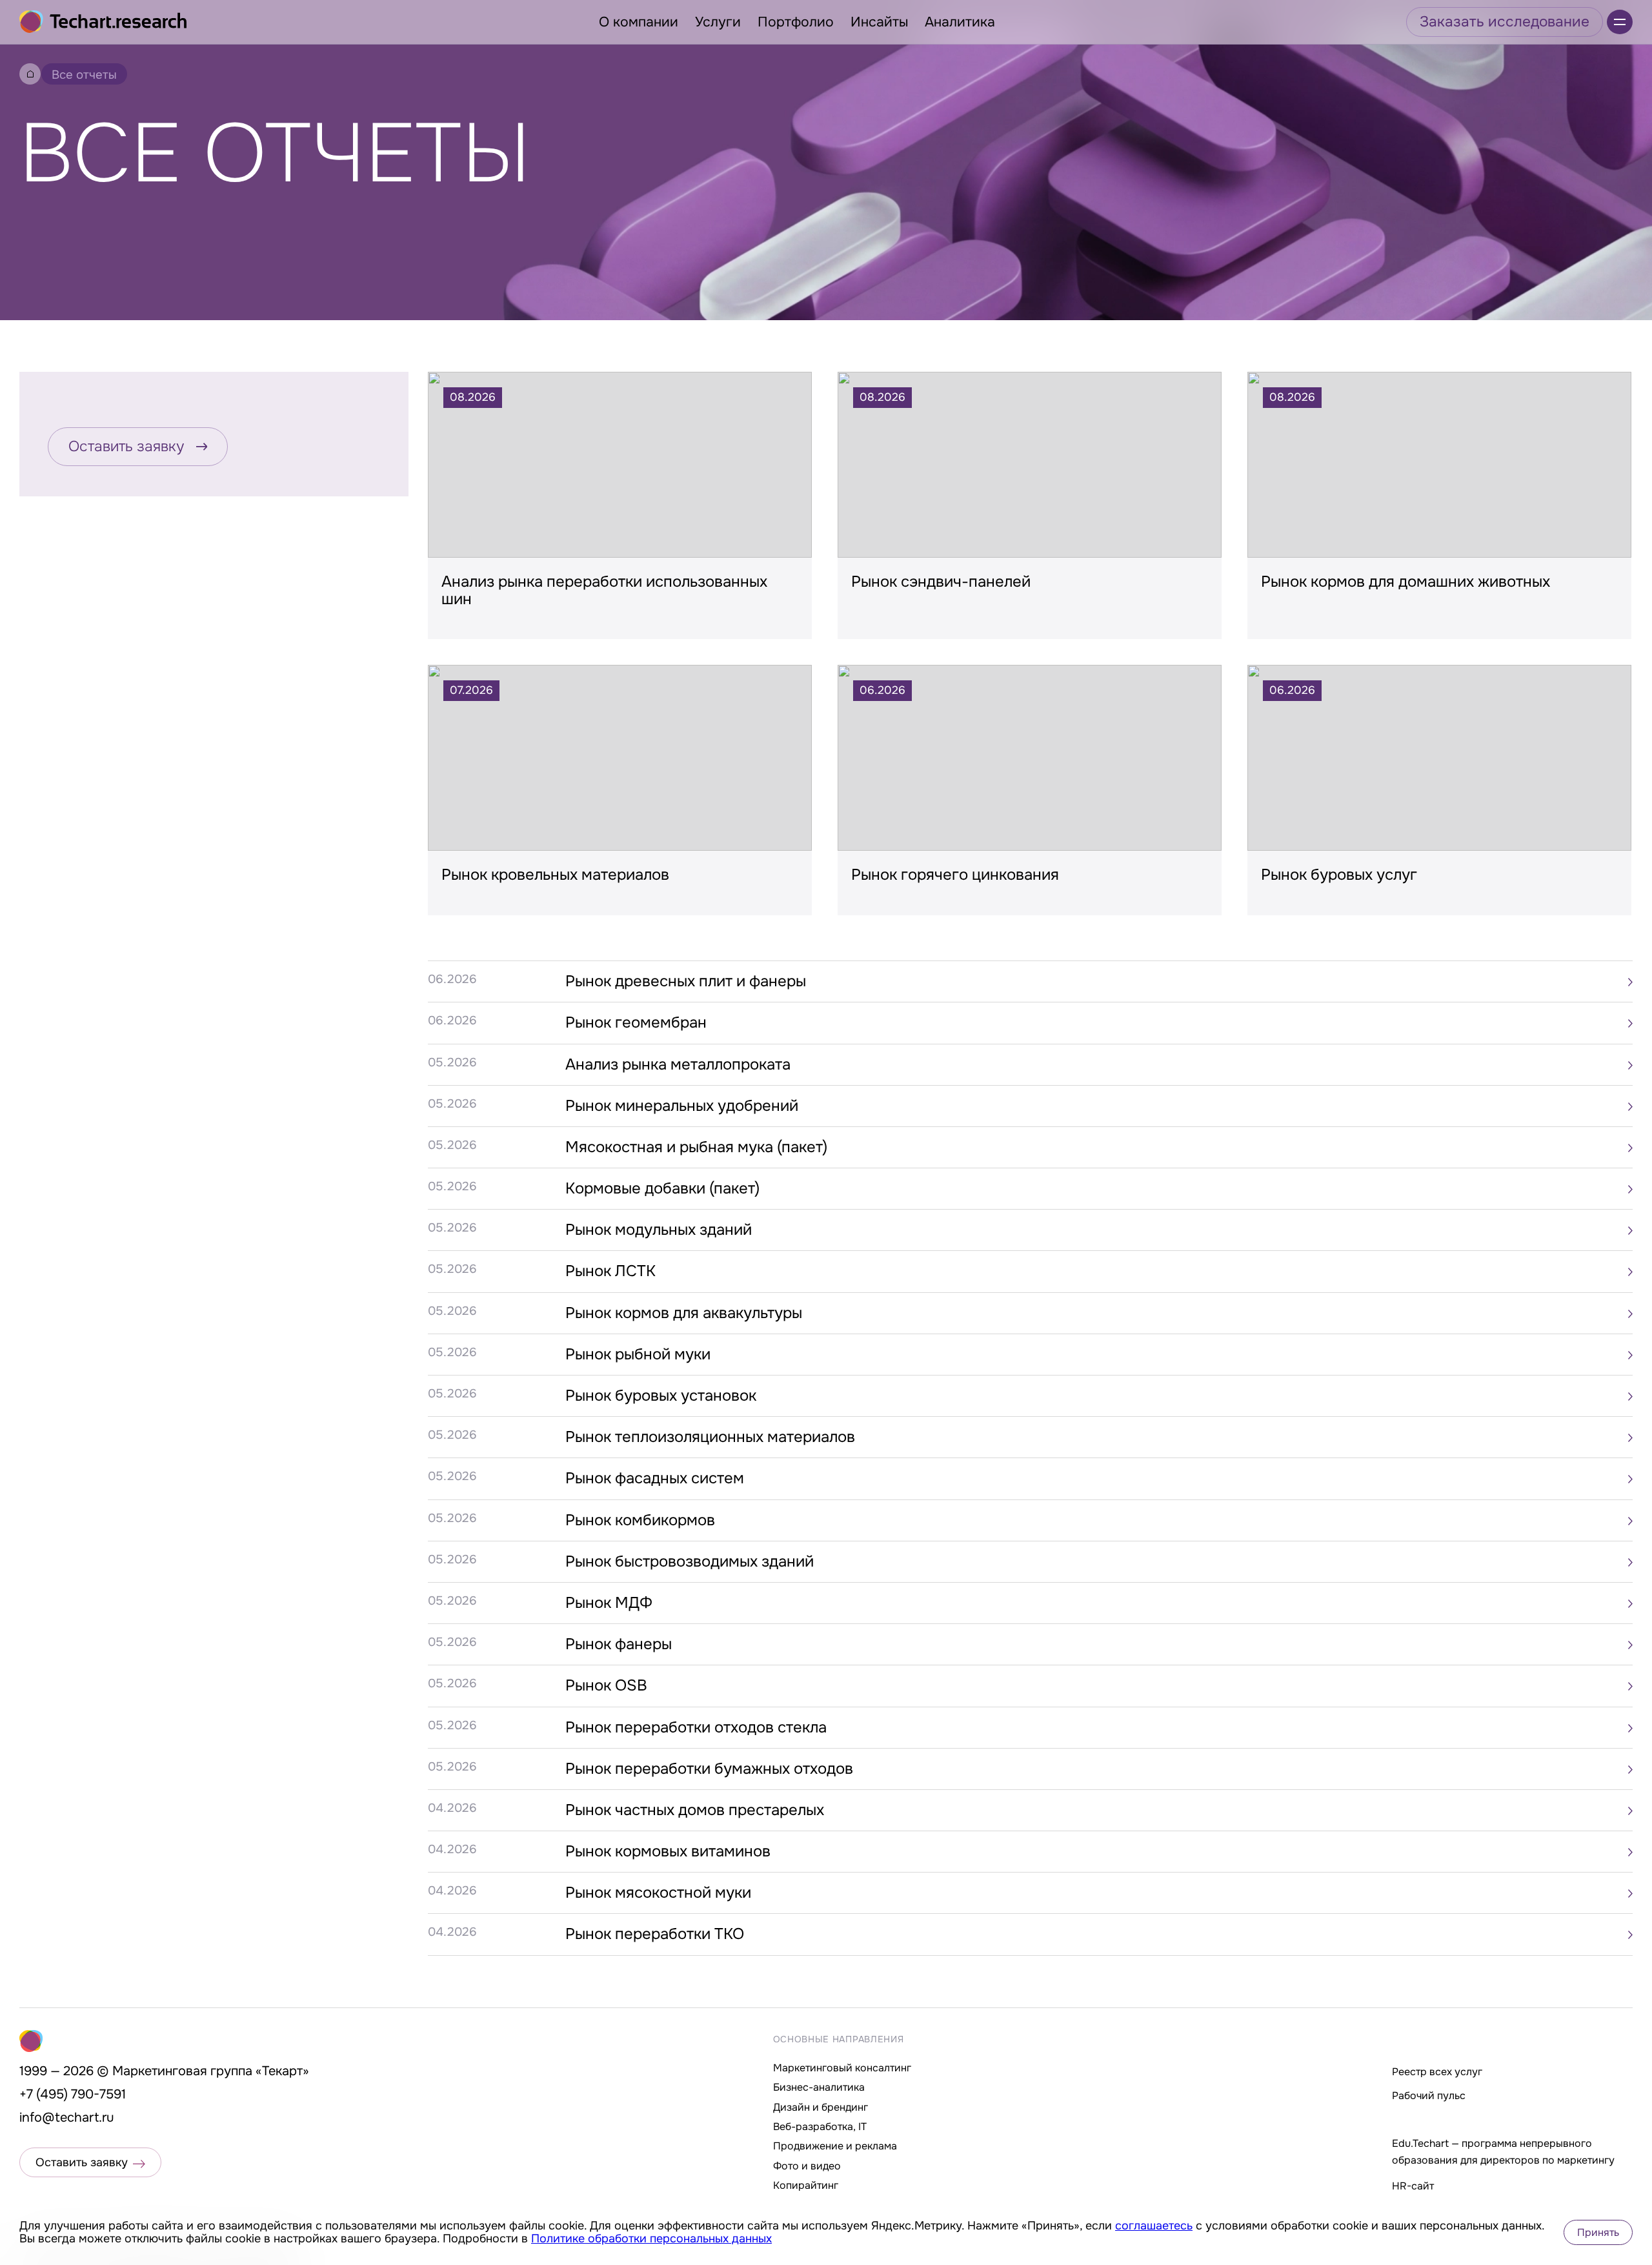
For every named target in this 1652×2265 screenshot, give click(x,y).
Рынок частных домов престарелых (695, 1810)
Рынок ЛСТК (610, 1271)
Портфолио (796, 22)
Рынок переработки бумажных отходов (709, 1769)
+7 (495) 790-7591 (73, 2094)
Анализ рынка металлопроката (678, 1064)
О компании (639, 22)
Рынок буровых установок (661, 1396)
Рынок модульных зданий (659, 1230)
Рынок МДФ (609, 1603)
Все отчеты (84, 75)
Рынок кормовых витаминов (668, 1851)
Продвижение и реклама (835, 2146)
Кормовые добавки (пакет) (662, 1188)
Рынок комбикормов (640, 1520)
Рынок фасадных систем (655, 1478)
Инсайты (879, 22)
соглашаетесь (1154, 2226)
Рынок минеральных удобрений (682, 1106)
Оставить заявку (126, 446)
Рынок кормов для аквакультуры (684, 1313)
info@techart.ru (67, 2118)
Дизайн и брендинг (821, 2107)
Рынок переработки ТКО (655, 1934)
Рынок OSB (606, 1685)
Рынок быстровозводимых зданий (690, 1561)
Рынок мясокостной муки (658, 1893)
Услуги (718, 22)
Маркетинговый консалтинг (842, 2068)
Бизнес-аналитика (819, 2087)
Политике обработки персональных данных (651, 2239)
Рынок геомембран (636, 1022)
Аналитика (960, 22)
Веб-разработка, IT (820, 2127)
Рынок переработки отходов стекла (696, 1727)
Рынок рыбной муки (638, 1354)
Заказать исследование (1505, 22)
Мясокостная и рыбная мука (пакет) (696, 1147)
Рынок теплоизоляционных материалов (710, 1437)
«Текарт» (282, 2071)
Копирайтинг (806, 2185)
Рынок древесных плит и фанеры (686, 981)
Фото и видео (807, 2166)
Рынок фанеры (619, 1644)
